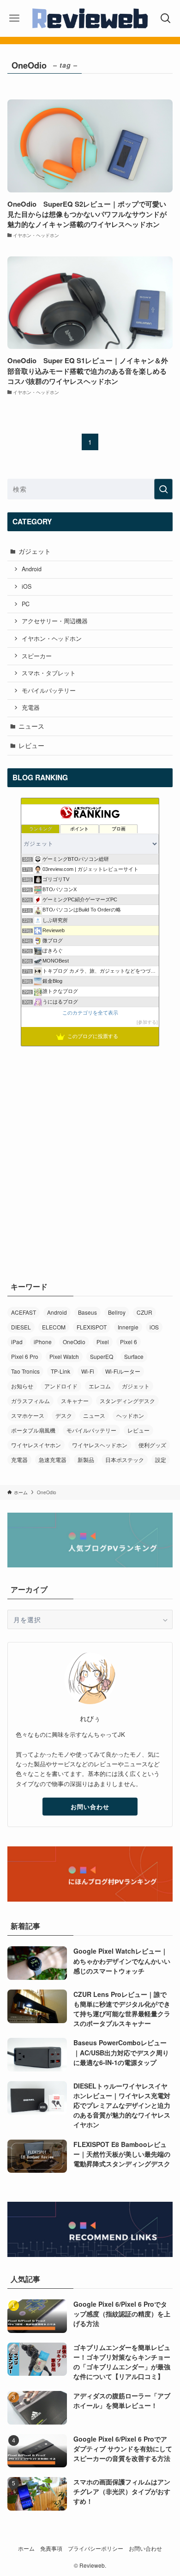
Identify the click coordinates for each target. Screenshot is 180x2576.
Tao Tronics (25, 1371)
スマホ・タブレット (49, 673)
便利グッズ (152, 1445)
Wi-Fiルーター (123, 1371)
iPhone (43, 1342)
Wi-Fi (88, 1371)
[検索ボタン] (166, 18)
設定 (161, 1459)
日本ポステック (125, 1459)
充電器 (31, 708)
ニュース (31, 726)
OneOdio (74, 1342)
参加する (147, 1022)
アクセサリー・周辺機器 (55, 621)
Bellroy (117, 1312)
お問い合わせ (90, 1807)
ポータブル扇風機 (33, 1430)
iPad (17, 1342)
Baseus (87, 1312)
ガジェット (35, 551)
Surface (134, 1356)
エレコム (100, 1386)
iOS (27, 586)
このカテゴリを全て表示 (90, 1013)
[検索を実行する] (163, 489)
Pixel (103, 1342)
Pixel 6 (129, 1342)
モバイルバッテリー (49, 690)
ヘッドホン (130, 1415)
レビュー (31, 745)
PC (26, 604)
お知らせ (22, 1386)
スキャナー (75, 1401)
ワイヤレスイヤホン (36, 1445)
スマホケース (28, 1415)
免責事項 (51, 2548)
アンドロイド (61, 1386)
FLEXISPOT (92, 1327)
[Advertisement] (90, 1149)
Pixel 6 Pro (25, 1356)
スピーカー (37, 656)
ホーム (26, 2548)
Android (32, 569)
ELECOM (54, 1327)
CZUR (144, 1312)
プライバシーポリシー (96, 2548)
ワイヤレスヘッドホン (100, 1445)
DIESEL (21, 1327)
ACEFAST (24, 1312)
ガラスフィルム (30, 1401)
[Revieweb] (90, 18)
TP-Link (60, 1371)
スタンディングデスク (127, 1401)
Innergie (128, 1327)
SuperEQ (102, 1356)
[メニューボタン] (14, 18)
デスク (64, 1415)
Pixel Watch (64, 1356)
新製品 (86, 1459)
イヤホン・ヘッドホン (52, 638)
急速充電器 (53, 1459)
